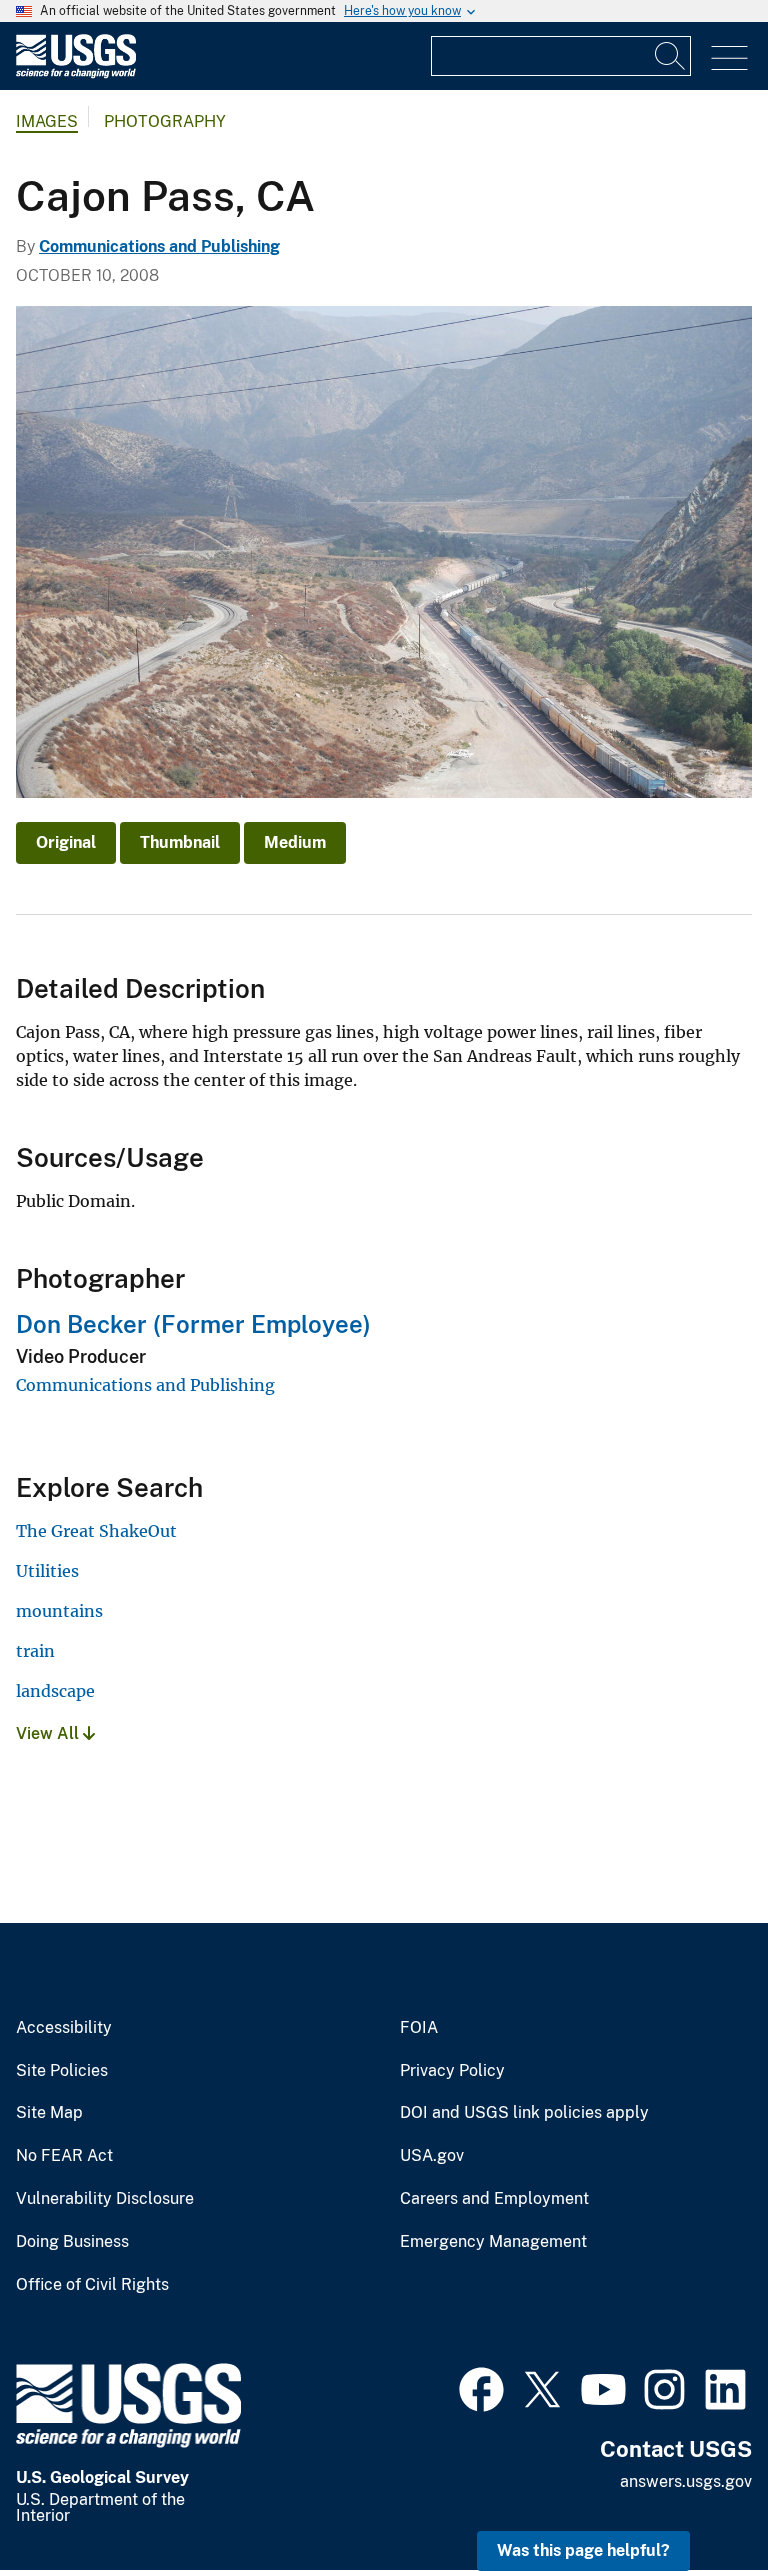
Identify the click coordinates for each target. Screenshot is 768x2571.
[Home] (76, 73)
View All (49, 1733)
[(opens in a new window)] (481, 2387)
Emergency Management (493, 2242)
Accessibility (64, 2028)
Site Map (49, 2113)
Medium (295, 842)
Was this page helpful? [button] (583, 2550)
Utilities (47, 1571)
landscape (55, 1691)
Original (66, 842)
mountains (59, 1611)
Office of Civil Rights (92, 2285)
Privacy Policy (452, 2071)
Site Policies (62, 2071)
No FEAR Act (64, 2156)
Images (47, 121)
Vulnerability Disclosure (105, 2199)
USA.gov (432, 2156)
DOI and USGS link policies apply (524, 2113)
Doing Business (72, 2242)
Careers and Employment (494, 2199)
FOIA (419, 2028)
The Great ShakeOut (96, 1531)
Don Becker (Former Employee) (193, 1324)
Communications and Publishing (159, 246)
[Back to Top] (695, 2498)
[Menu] (729, 58)
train (35, 1651)
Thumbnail (180, 842)
